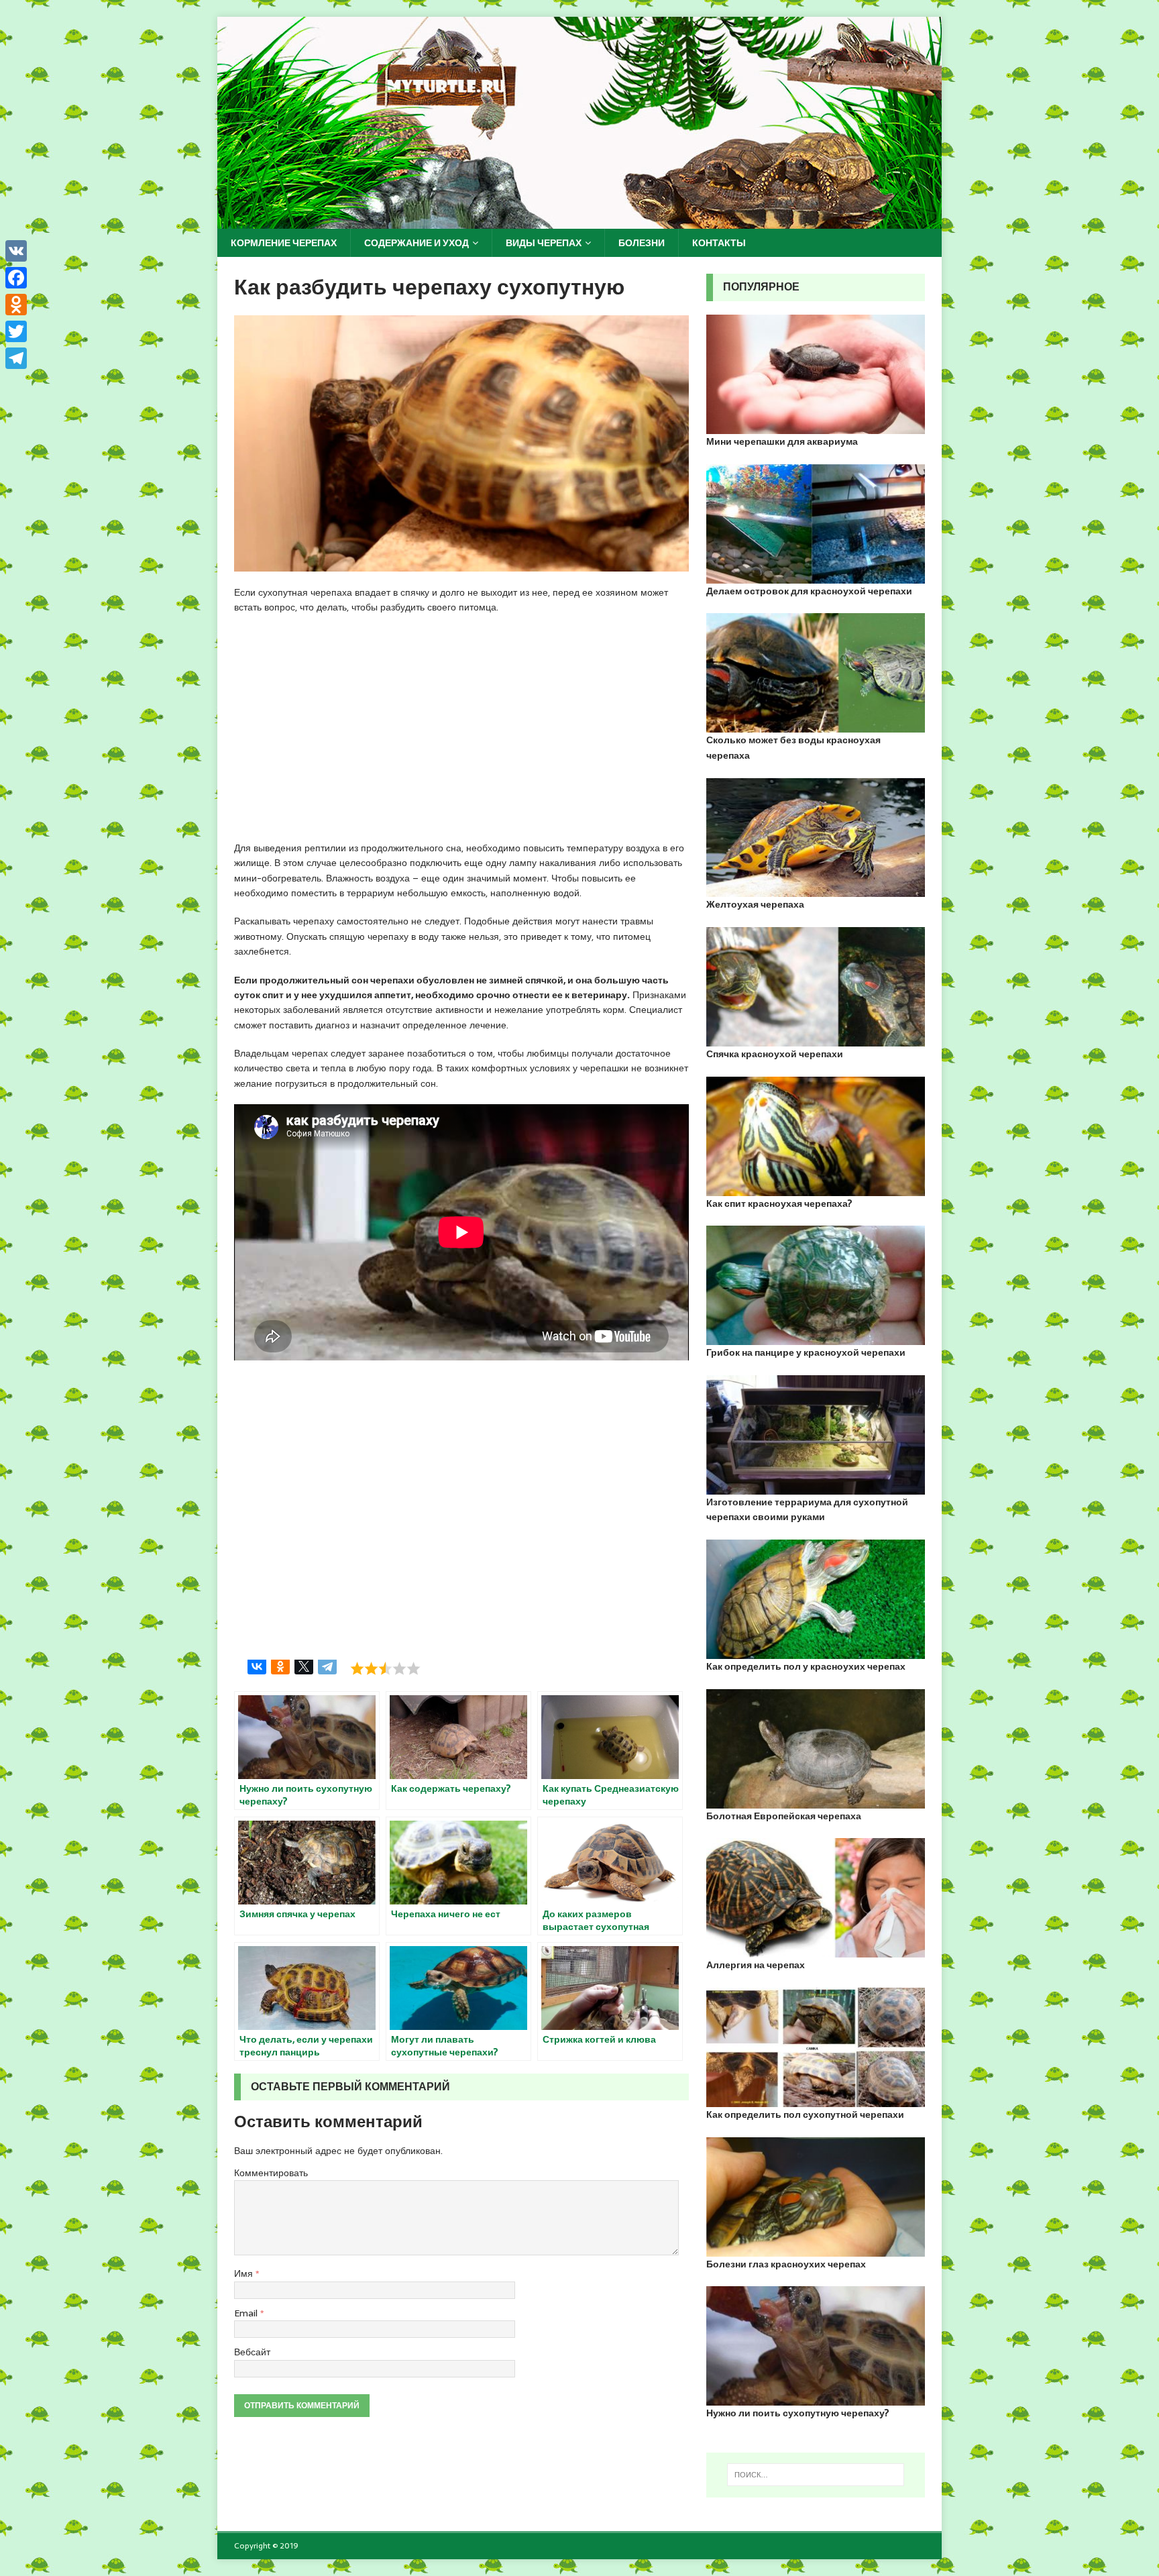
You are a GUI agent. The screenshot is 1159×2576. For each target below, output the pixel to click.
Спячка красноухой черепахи (775, 1054)
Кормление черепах (284, 243)
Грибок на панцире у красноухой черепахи (806, 1352)
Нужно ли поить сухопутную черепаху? (798, 2413)
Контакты (719, 243)
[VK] (16, 251)
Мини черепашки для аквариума (782, 441)
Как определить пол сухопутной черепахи (805, 2114)
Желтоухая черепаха (755, 904)
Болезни (642, 243)
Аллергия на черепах (756, 1965)
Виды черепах (544, 243)
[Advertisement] (461, 729)
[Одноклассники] (280, 1666)
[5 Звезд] (413, 1668)
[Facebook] (16, 278)
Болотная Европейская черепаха (784, 1816)
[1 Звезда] (357, 1668)
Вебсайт (252, 2352)
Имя (245, 2273)
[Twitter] (16, 331)
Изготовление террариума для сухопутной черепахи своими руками (807, 1509)
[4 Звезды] (399, 1668)
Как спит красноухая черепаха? (779, 1203)
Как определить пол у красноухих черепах (806, 1666)
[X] (304, 1666)
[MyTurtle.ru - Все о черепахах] (579, 221)
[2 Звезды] (371, 1668)
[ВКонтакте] (257, 1666)
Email (247, 2313)
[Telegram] (327, 1666)
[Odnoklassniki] (16, 305)
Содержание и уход (417, 243)
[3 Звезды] (385, 1668)
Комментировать (271, 2173)
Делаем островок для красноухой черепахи (809, 591)
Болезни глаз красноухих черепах (786, 2264)
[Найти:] (816, 2475)
